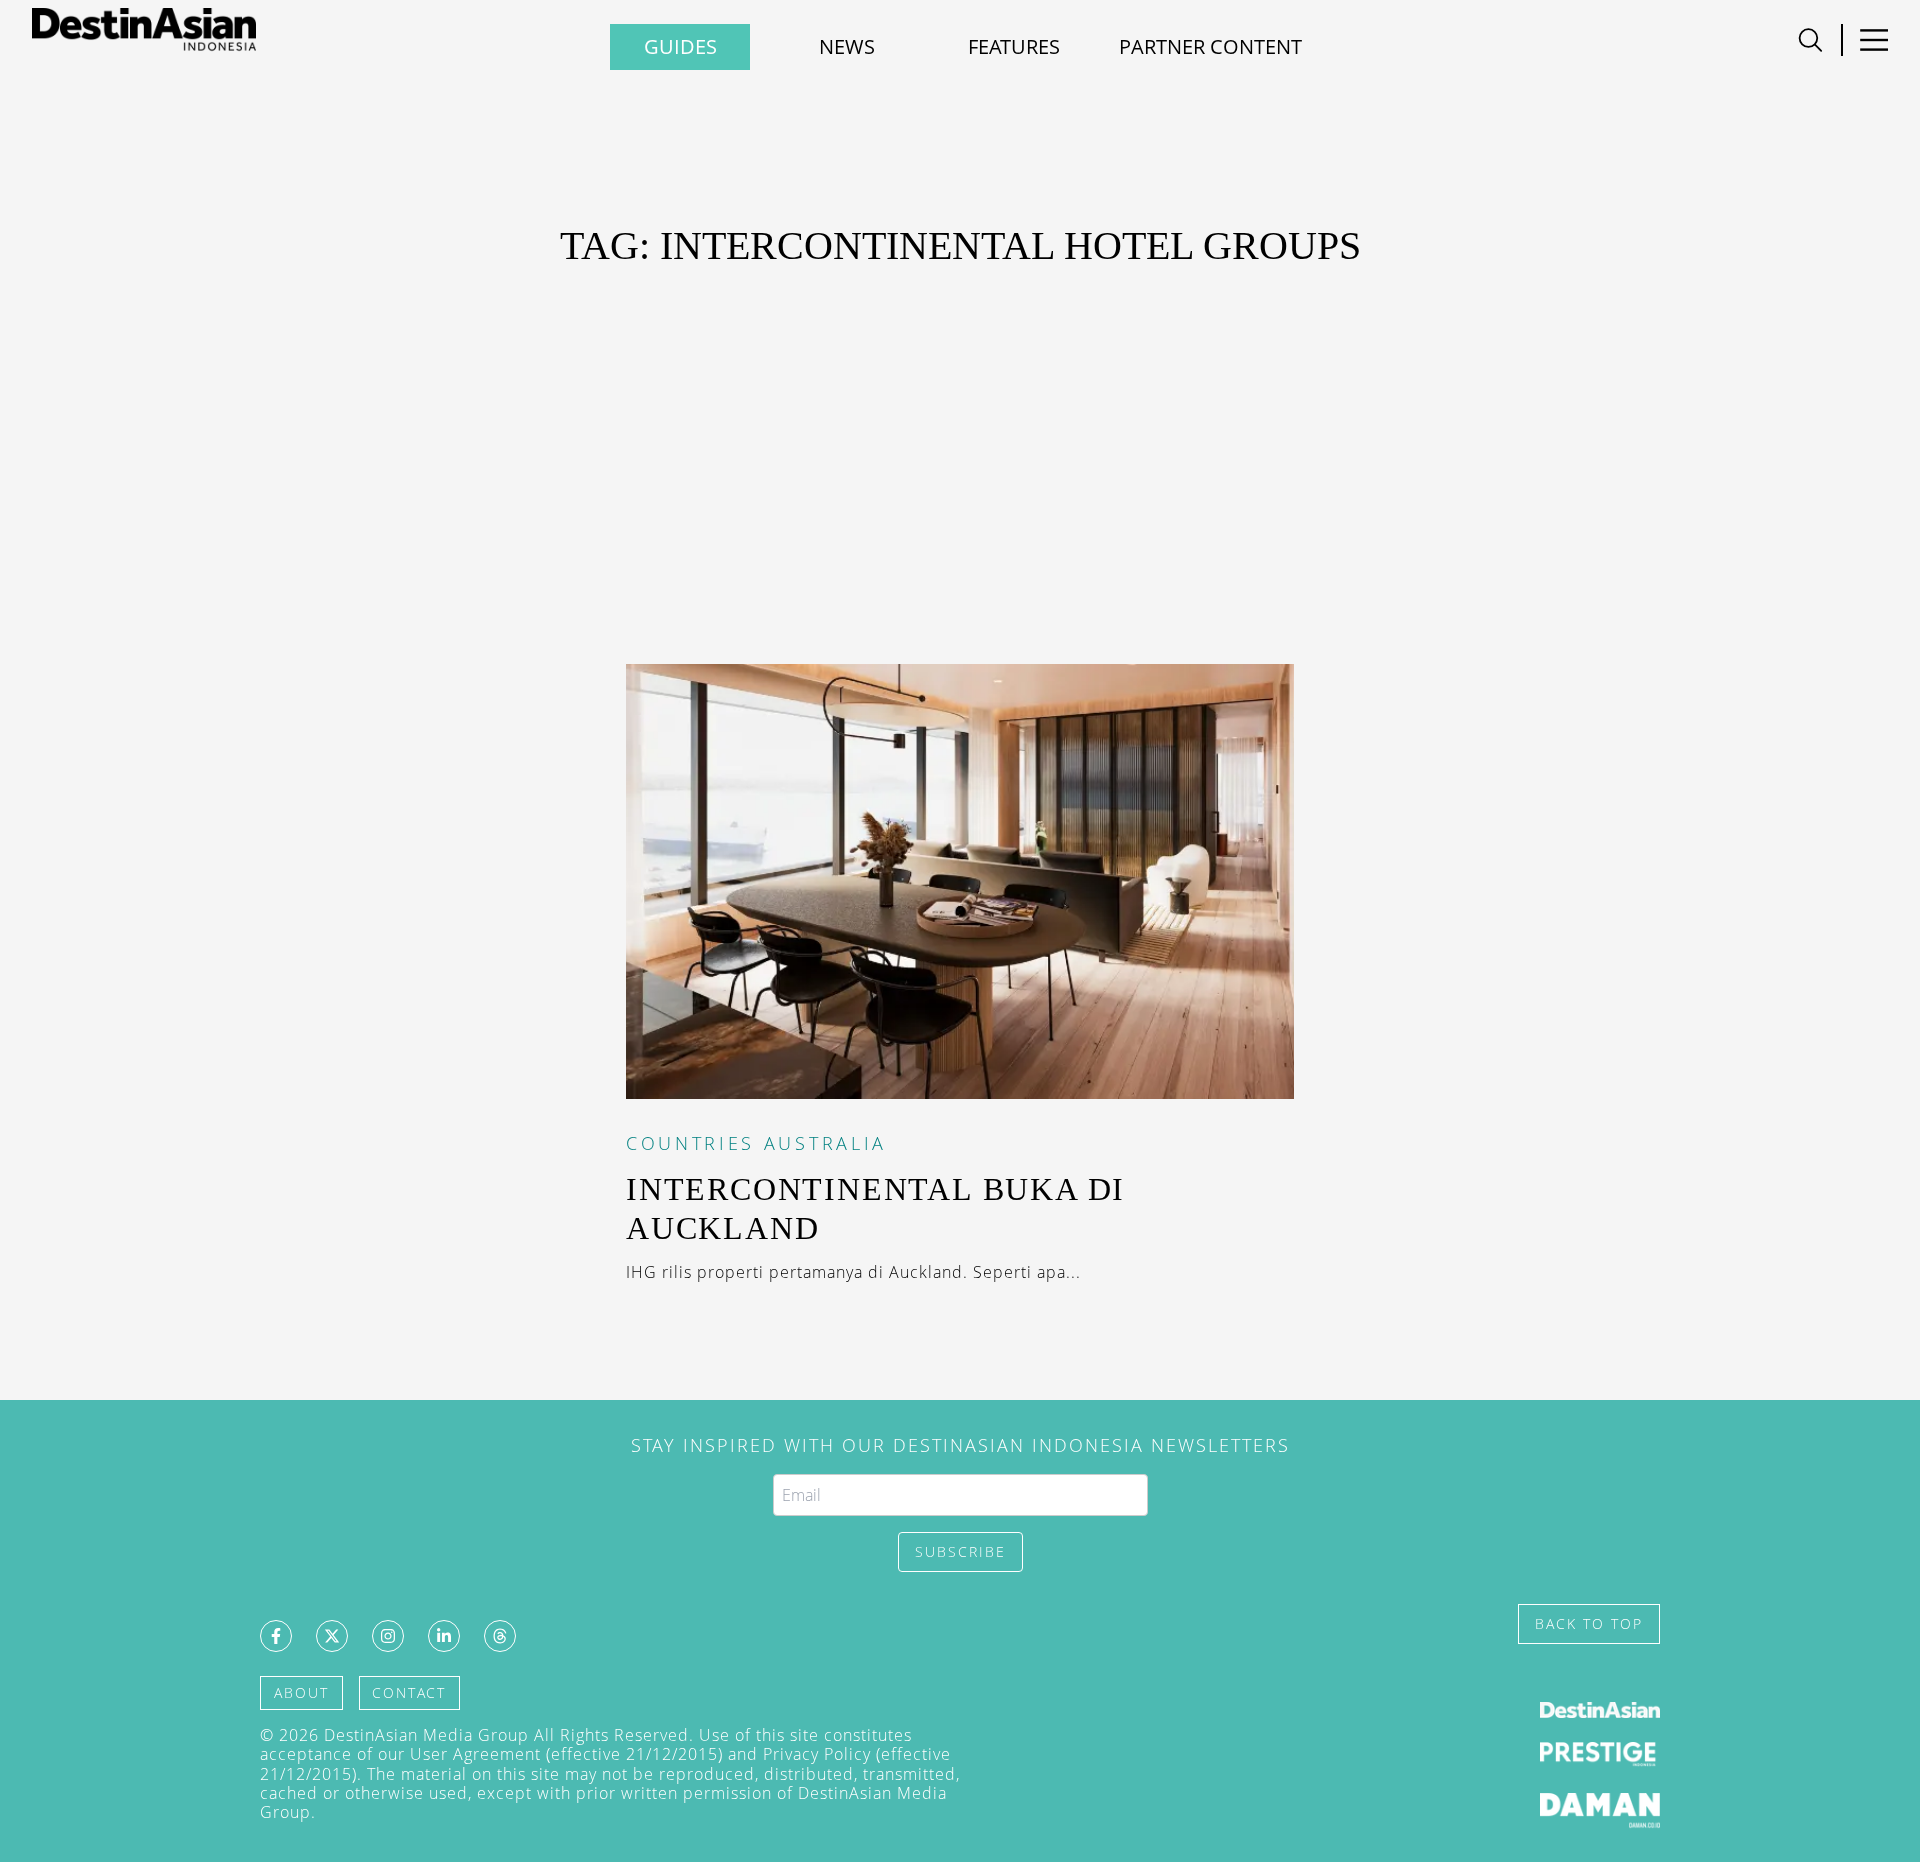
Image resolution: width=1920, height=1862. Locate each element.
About (301, 1692)
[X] (332, 1636)
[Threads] (500, 1636)
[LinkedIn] (444, 1636)
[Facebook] (276, 1636)
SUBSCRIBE (960, 1551)
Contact (409, 1692)
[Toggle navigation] (1810, 40)
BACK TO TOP (1589, 1623)
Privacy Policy (817, 1754)
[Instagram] (388, 1636)
